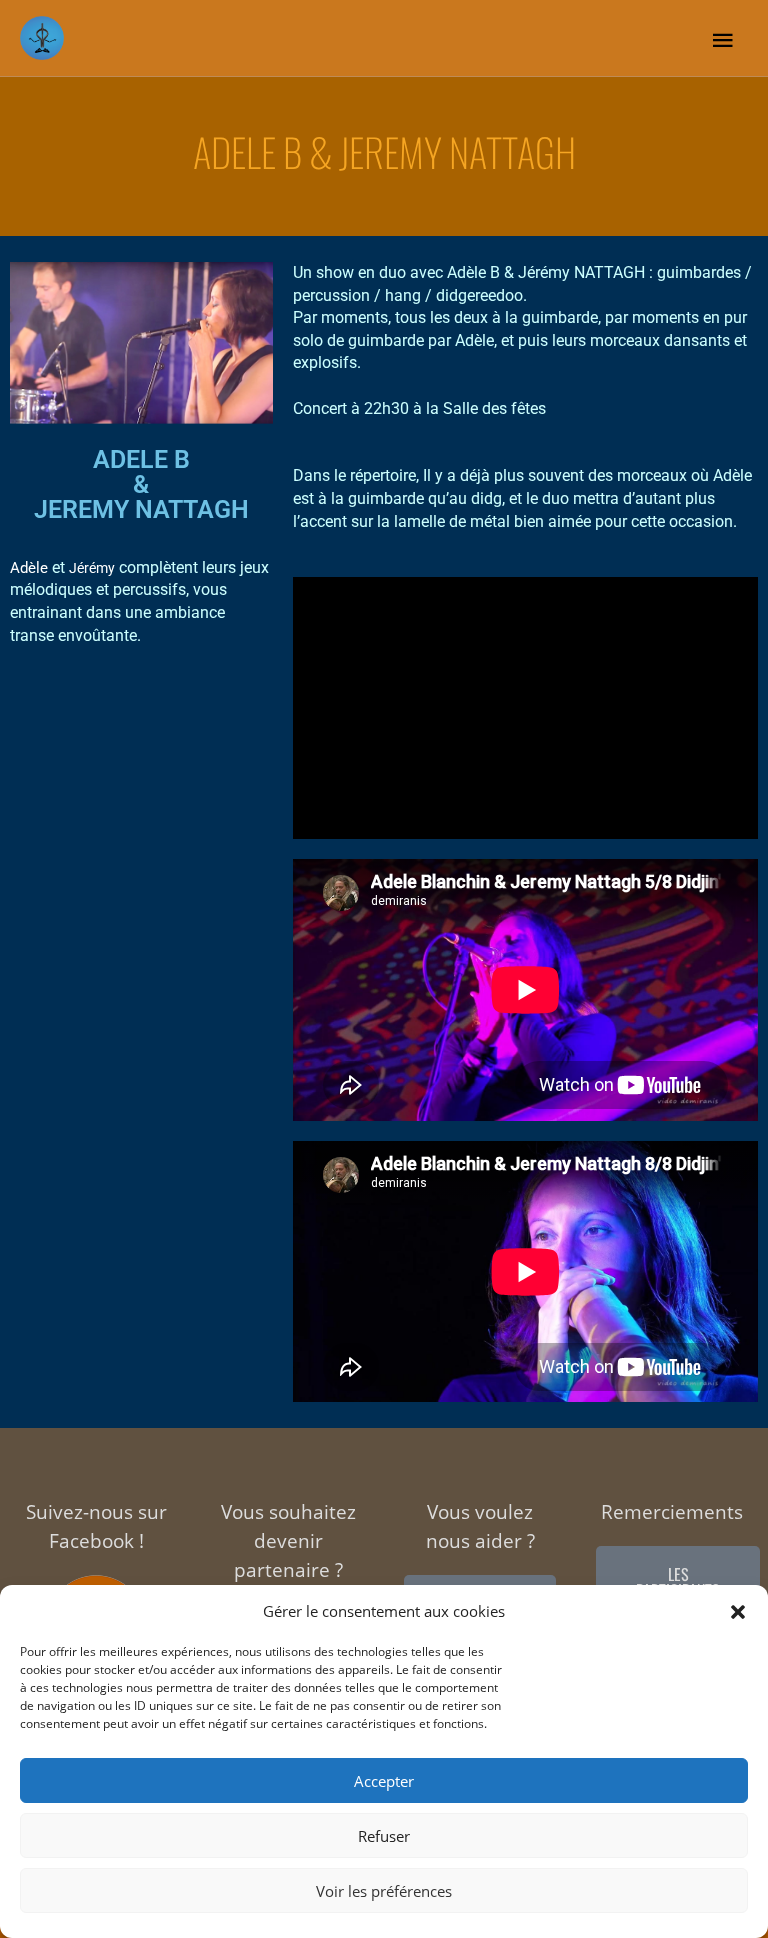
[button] (738, 1612)
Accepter (384, 1781)
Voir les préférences (384, 1891)
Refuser (384, 1836)
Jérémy (92, 568)
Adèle (29, 568)
